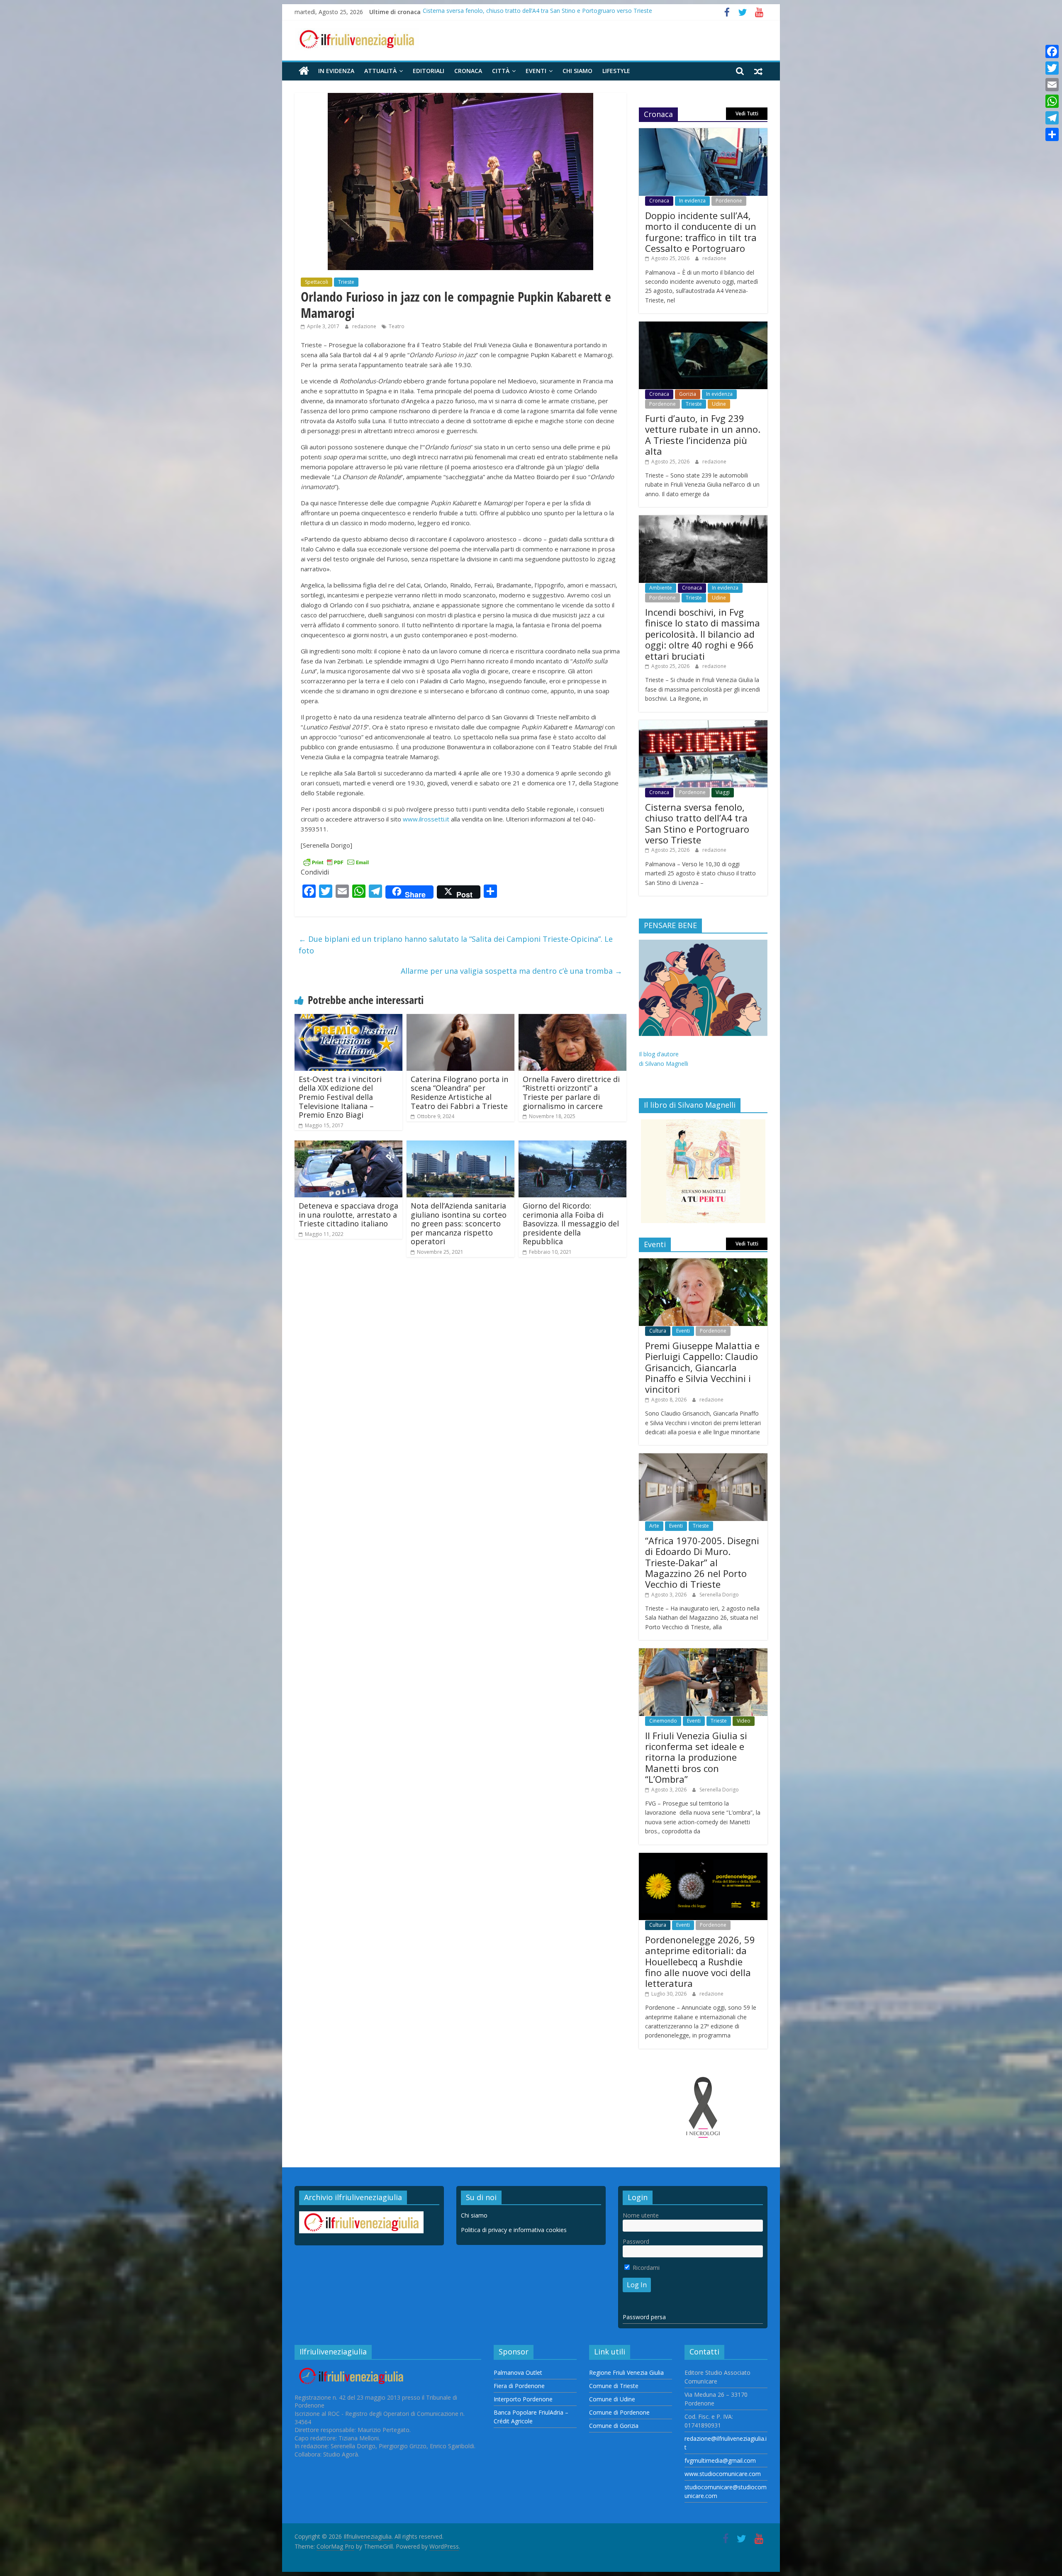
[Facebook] (1052, 51)
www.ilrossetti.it (426, 819)
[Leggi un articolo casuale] (758, 71)
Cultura (658, 1331)
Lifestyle (616, 71)
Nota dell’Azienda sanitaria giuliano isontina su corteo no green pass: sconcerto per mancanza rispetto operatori (459, 1223)
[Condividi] (1052, 134)
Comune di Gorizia (614, 2426)
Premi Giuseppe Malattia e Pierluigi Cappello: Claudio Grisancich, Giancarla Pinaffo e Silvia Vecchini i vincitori (702, 1367)
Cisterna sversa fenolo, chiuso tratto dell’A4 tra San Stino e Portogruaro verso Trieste (697, 823)
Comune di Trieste (614, 2386)
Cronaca (468, 71)
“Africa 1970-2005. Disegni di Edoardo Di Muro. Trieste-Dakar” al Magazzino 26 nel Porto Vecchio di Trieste (702, 1562)
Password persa (644, 2317)
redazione (365, 326)
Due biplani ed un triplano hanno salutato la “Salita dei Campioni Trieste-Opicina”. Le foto (456, 945)
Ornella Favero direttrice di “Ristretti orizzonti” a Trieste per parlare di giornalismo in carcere (571, 1093)
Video (744, 1721)
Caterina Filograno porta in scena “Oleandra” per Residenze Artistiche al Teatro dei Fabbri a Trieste (459, 1093)
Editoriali (429, 71)
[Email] (1052, 85)
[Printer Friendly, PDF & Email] (336, 862)
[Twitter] (1052, 68)
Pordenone (729, 201)
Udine (719, 404)
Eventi (536, 71)
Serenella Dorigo (719, 1595)
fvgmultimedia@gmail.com (720, 2460)
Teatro (397, 326)
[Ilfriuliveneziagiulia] (304, 71)
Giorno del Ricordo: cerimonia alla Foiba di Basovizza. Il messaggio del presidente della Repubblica (571, 1223)
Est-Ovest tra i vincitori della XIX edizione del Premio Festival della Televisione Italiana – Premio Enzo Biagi (340, 1097)
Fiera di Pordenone (519, 2386)
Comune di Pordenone (619, 2412)
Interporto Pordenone (523, 2399)
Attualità (380, 71)
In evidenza (336, 71)
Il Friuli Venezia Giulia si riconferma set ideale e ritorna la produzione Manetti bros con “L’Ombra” (696, 1757)
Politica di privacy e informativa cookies (514, 2230)
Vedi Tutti (747, 113)
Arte (654, 1526)
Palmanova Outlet (518, 2373)
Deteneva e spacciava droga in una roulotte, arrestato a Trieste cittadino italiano (348, 1215)
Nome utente (641, 2215)
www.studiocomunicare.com (723, 2474)
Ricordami (645, 2268)
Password (636, 2241)
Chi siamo (577, 71)
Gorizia (688, 394)
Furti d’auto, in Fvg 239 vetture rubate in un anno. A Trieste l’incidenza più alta (703, 435)
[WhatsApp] (1052, 101)
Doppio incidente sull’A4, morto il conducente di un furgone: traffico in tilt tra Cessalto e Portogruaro (701, 232)
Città (501, 71)
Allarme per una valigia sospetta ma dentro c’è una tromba (512, 971)
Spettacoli (317, 282)
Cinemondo (663, 1721)
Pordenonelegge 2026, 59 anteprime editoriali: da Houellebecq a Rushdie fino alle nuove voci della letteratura (700, 1962)
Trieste (346, 282)
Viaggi (723, 792)
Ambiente (661, 588)
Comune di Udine (612, 2399)
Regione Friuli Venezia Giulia (626, 2373)
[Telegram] (1052, 118)
